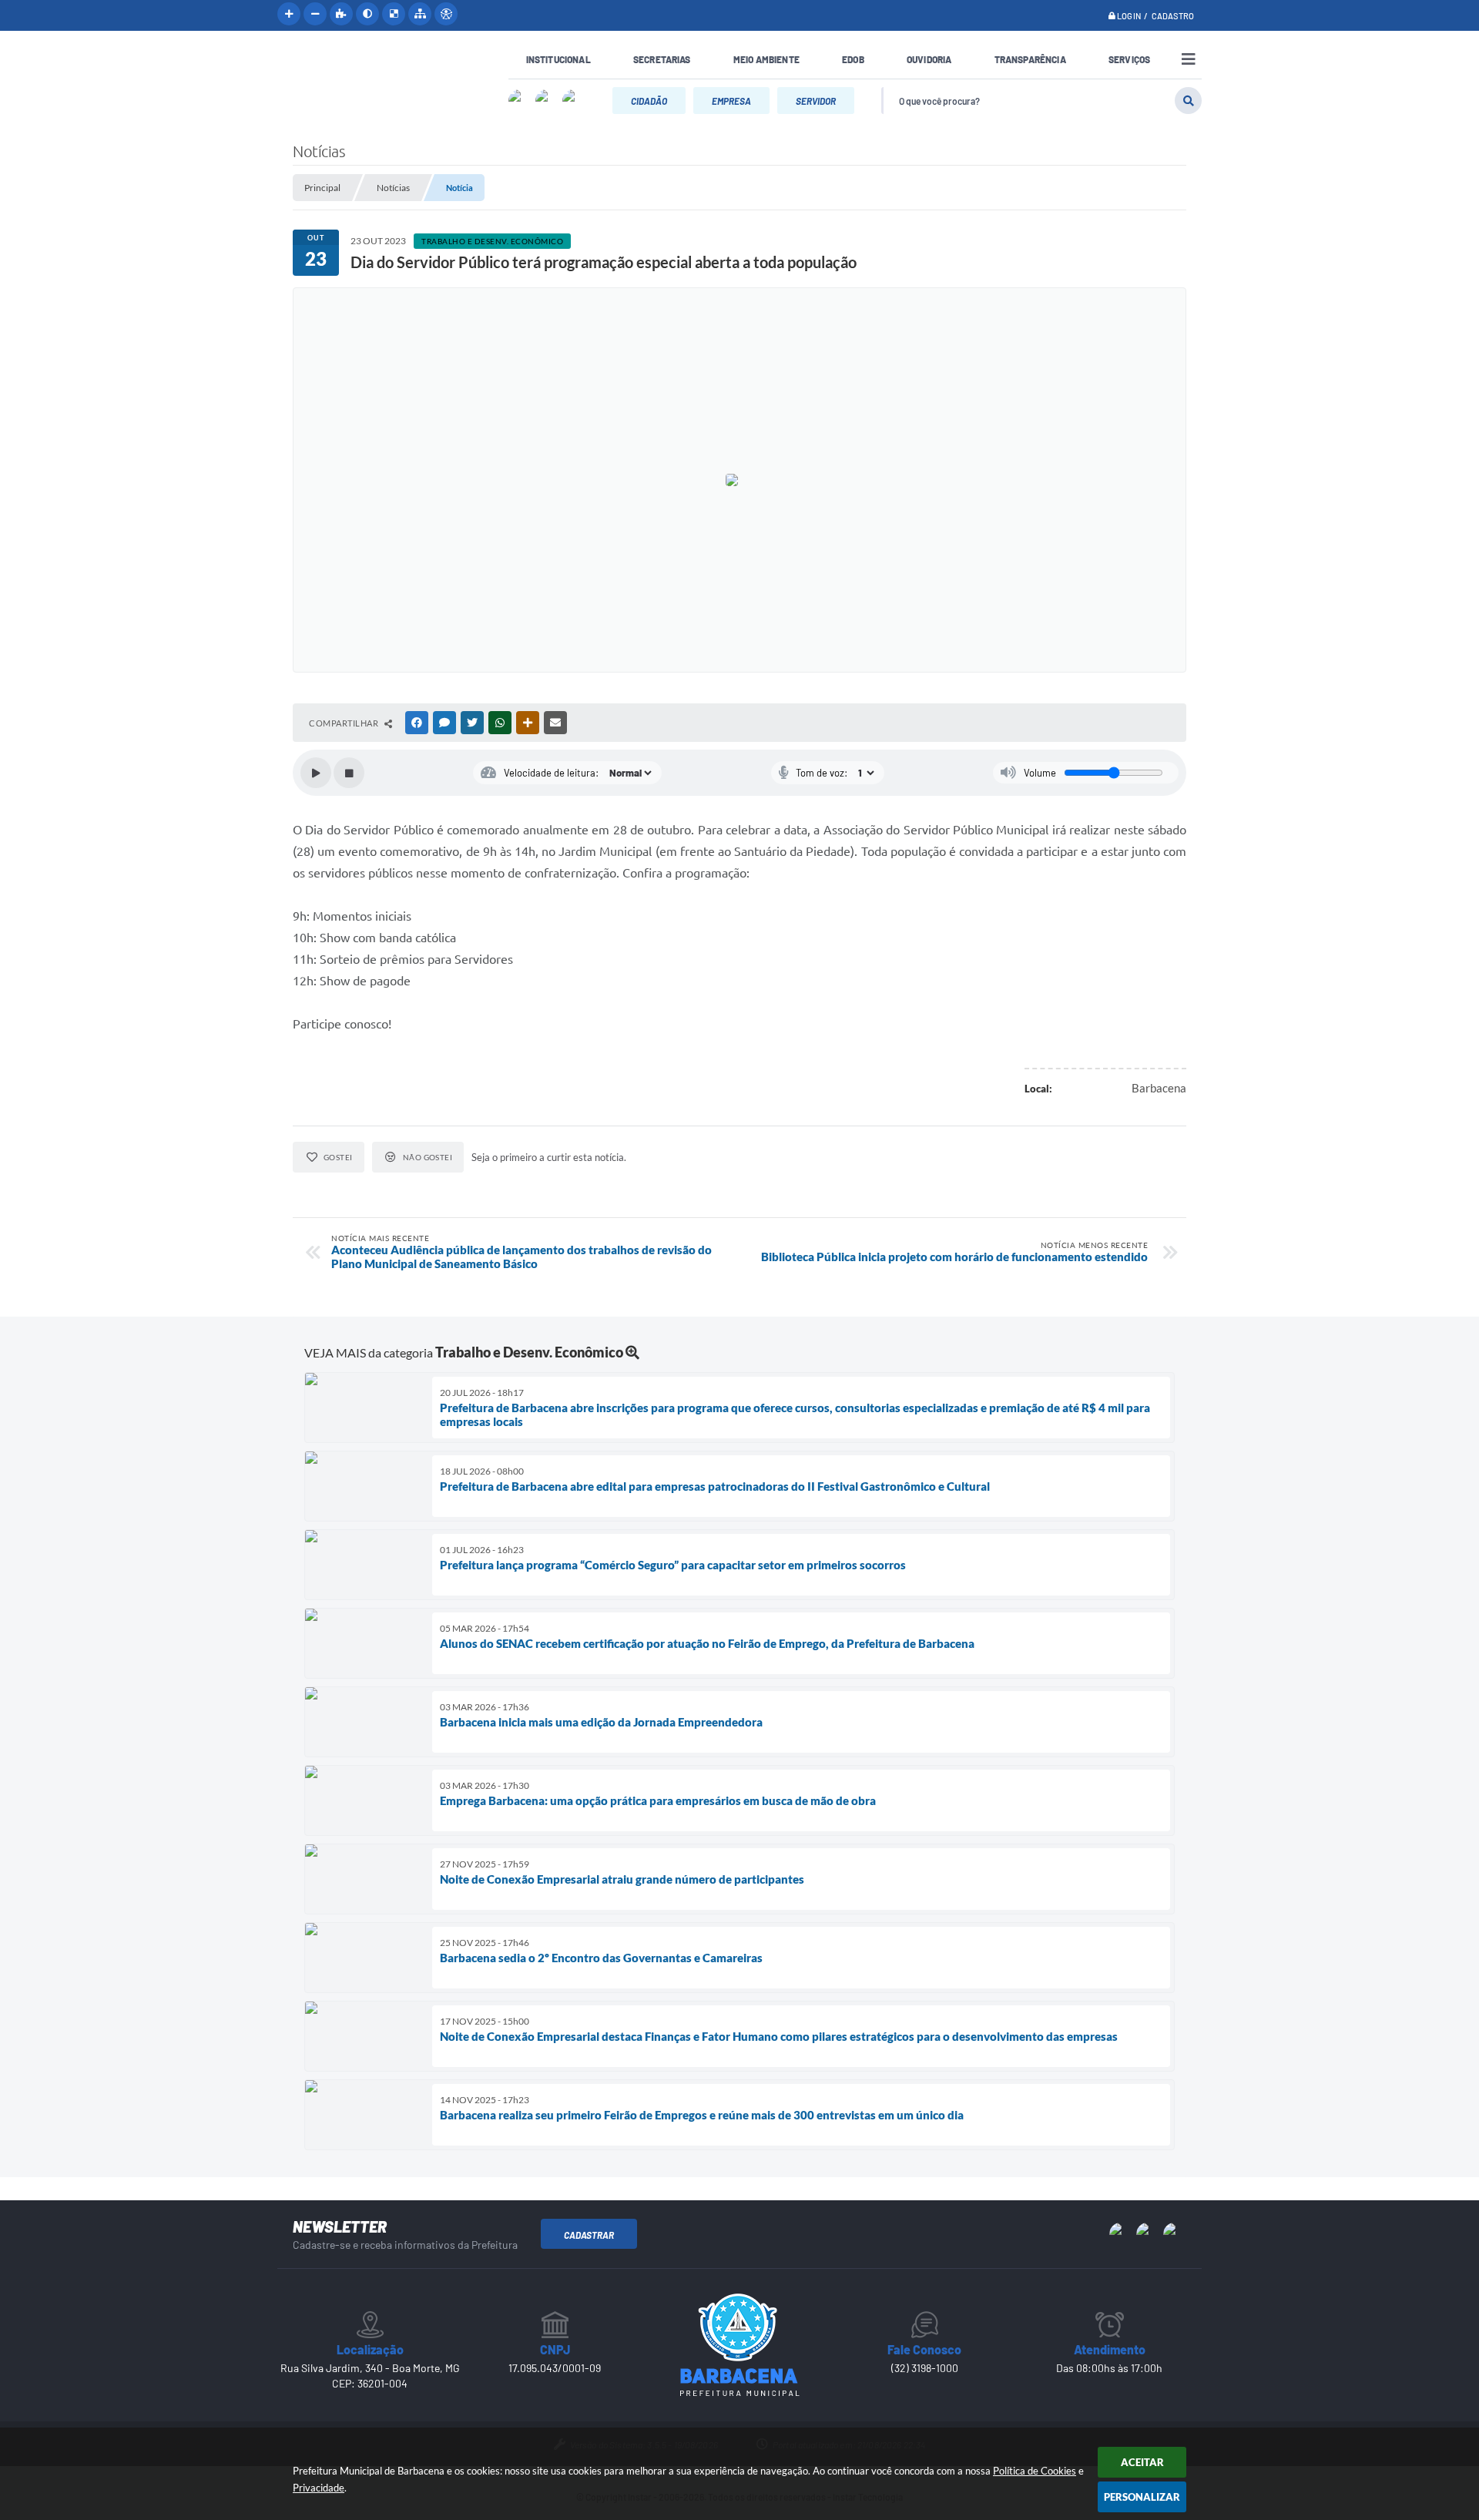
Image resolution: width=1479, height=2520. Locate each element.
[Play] (316, 773)
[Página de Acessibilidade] (446, 14)
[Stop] (349, 773)
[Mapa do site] (420, 14)
